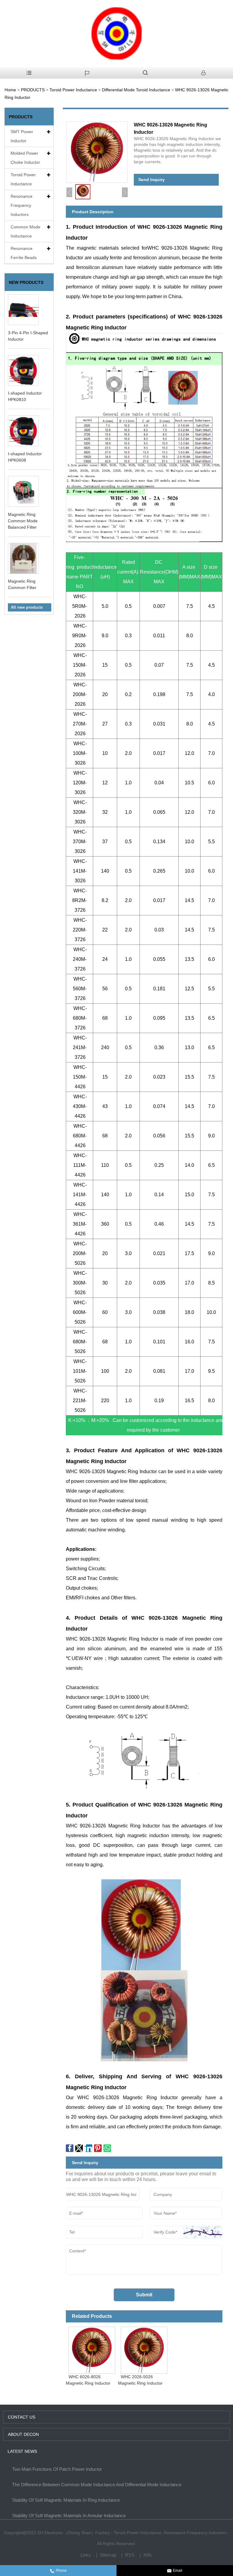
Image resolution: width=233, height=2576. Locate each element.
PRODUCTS (33, 90)
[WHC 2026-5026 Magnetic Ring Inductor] (144, 2349)
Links (86, 2555)
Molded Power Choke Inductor (25, 158)
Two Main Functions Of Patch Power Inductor (57, 2469)
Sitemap (108, 2555)
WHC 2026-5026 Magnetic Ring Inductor (140, 2380)
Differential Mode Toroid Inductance (136, 90)
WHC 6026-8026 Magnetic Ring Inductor (88, 2380)
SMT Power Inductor (22, 136)
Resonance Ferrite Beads (24, 253)
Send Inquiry (152, 180)
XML (148, 2555)
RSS (130, 2555)
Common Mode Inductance (25, 231)
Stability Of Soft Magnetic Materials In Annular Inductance (69, 2515)
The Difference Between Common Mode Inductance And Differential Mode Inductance (97, 2485)
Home (10, 90)
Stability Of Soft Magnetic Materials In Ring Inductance (66, 2500)
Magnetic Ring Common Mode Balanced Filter (23, 521)
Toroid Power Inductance (73, 90)
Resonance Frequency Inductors (22, 205)
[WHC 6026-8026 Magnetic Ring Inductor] (92, 2349)
